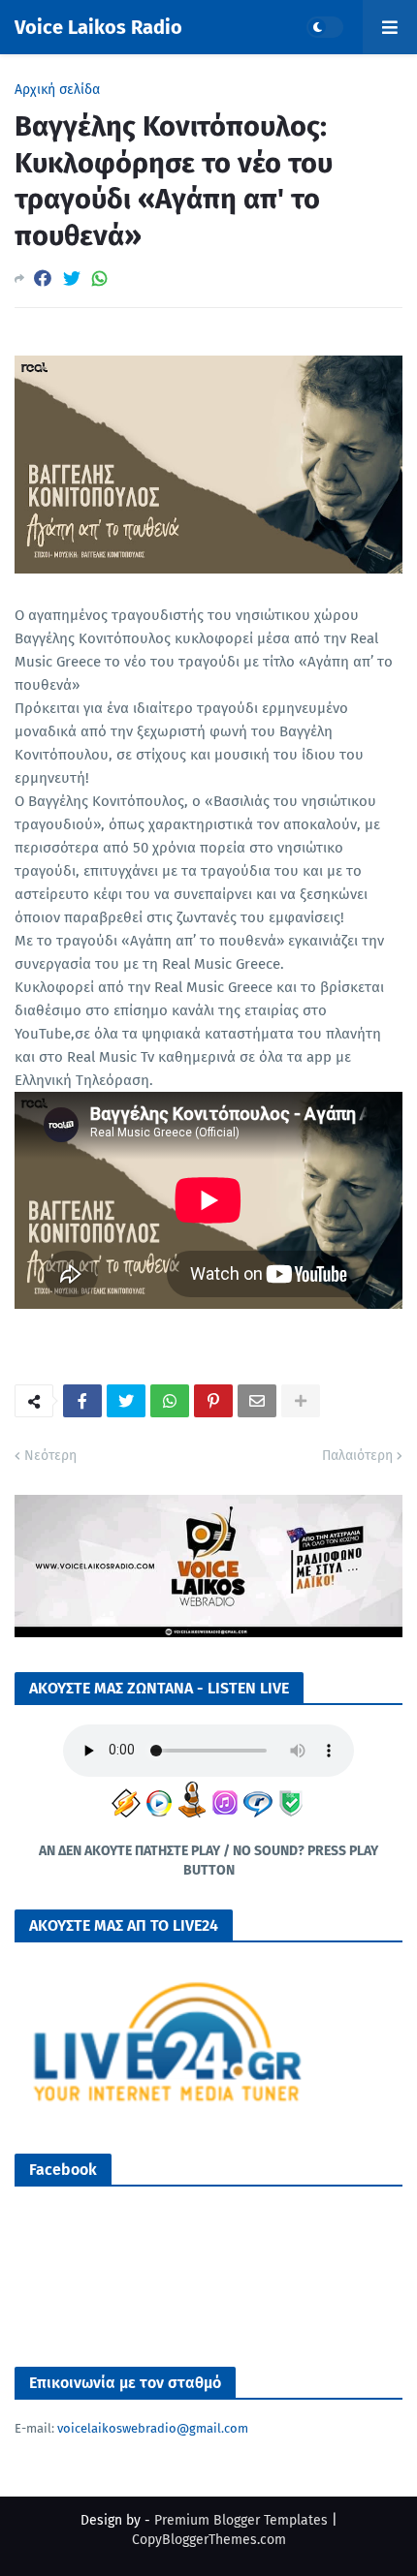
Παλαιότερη (357, 1456)
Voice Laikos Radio (98, 27)
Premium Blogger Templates (241, 2520)
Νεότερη (50, 1456)
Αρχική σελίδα (57, 90)
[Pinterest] (213, 1401)
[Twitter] (72, 279)
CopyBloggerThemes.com (209, 2540)
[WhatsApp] (100, 279)
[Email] (257, 1401)
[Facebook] (43, 279)
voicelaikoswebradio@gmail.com (153, 2428)
